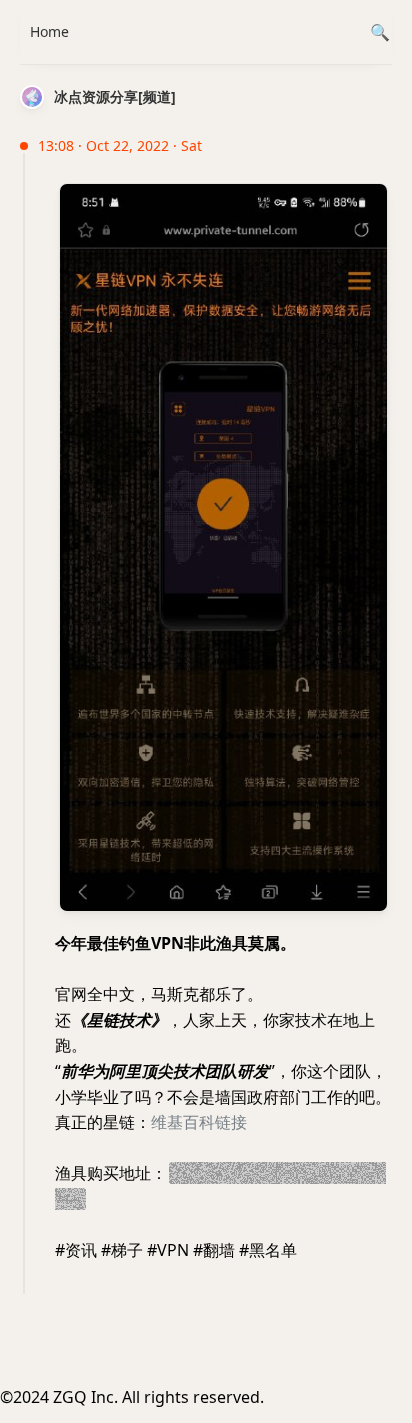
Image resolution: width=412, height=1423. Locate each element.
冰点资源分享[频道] (115, 96)
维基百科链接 (199, 1122)
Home (49, 31)
